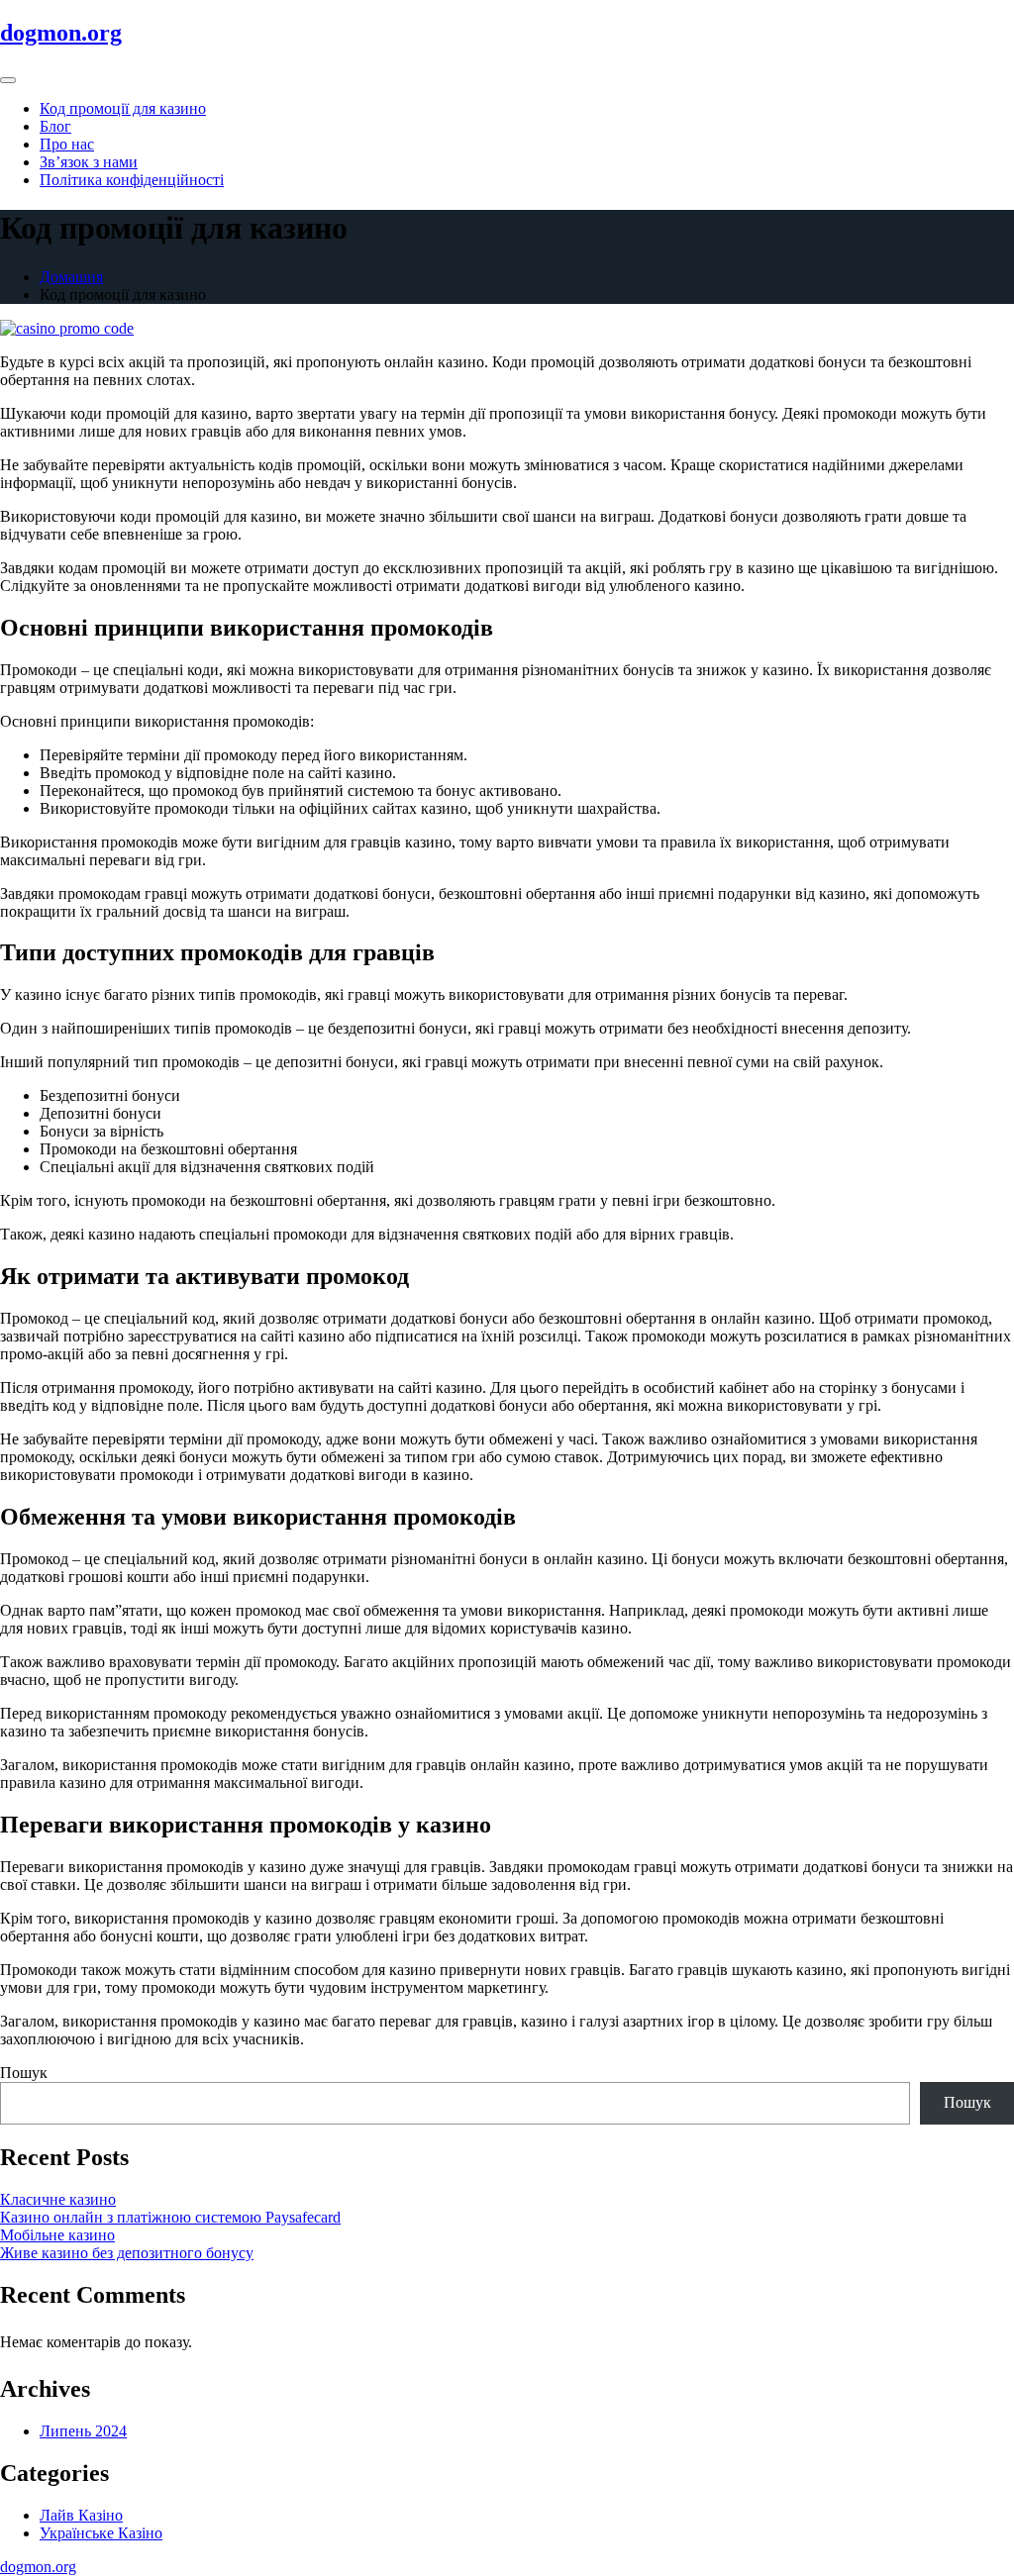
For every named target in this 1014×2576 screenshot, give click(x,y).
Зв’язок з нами (89, 162)
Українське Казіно (101, 2533)
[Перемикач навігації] (8, 80)
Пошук (24, 2073)
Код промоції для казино (123, 108)
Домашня (71, 277)
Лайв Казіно (81, 2515)
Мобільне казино (57, 2235)
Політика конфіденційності (132, 180)
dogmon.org (61, 33)
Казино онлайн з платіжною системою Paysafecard (170, 2217)
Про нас (67, 144)
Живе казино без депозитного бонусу (127, 2253)
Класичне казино (58, 2199)
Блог (55, 126)
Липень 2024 (83, 2431)
